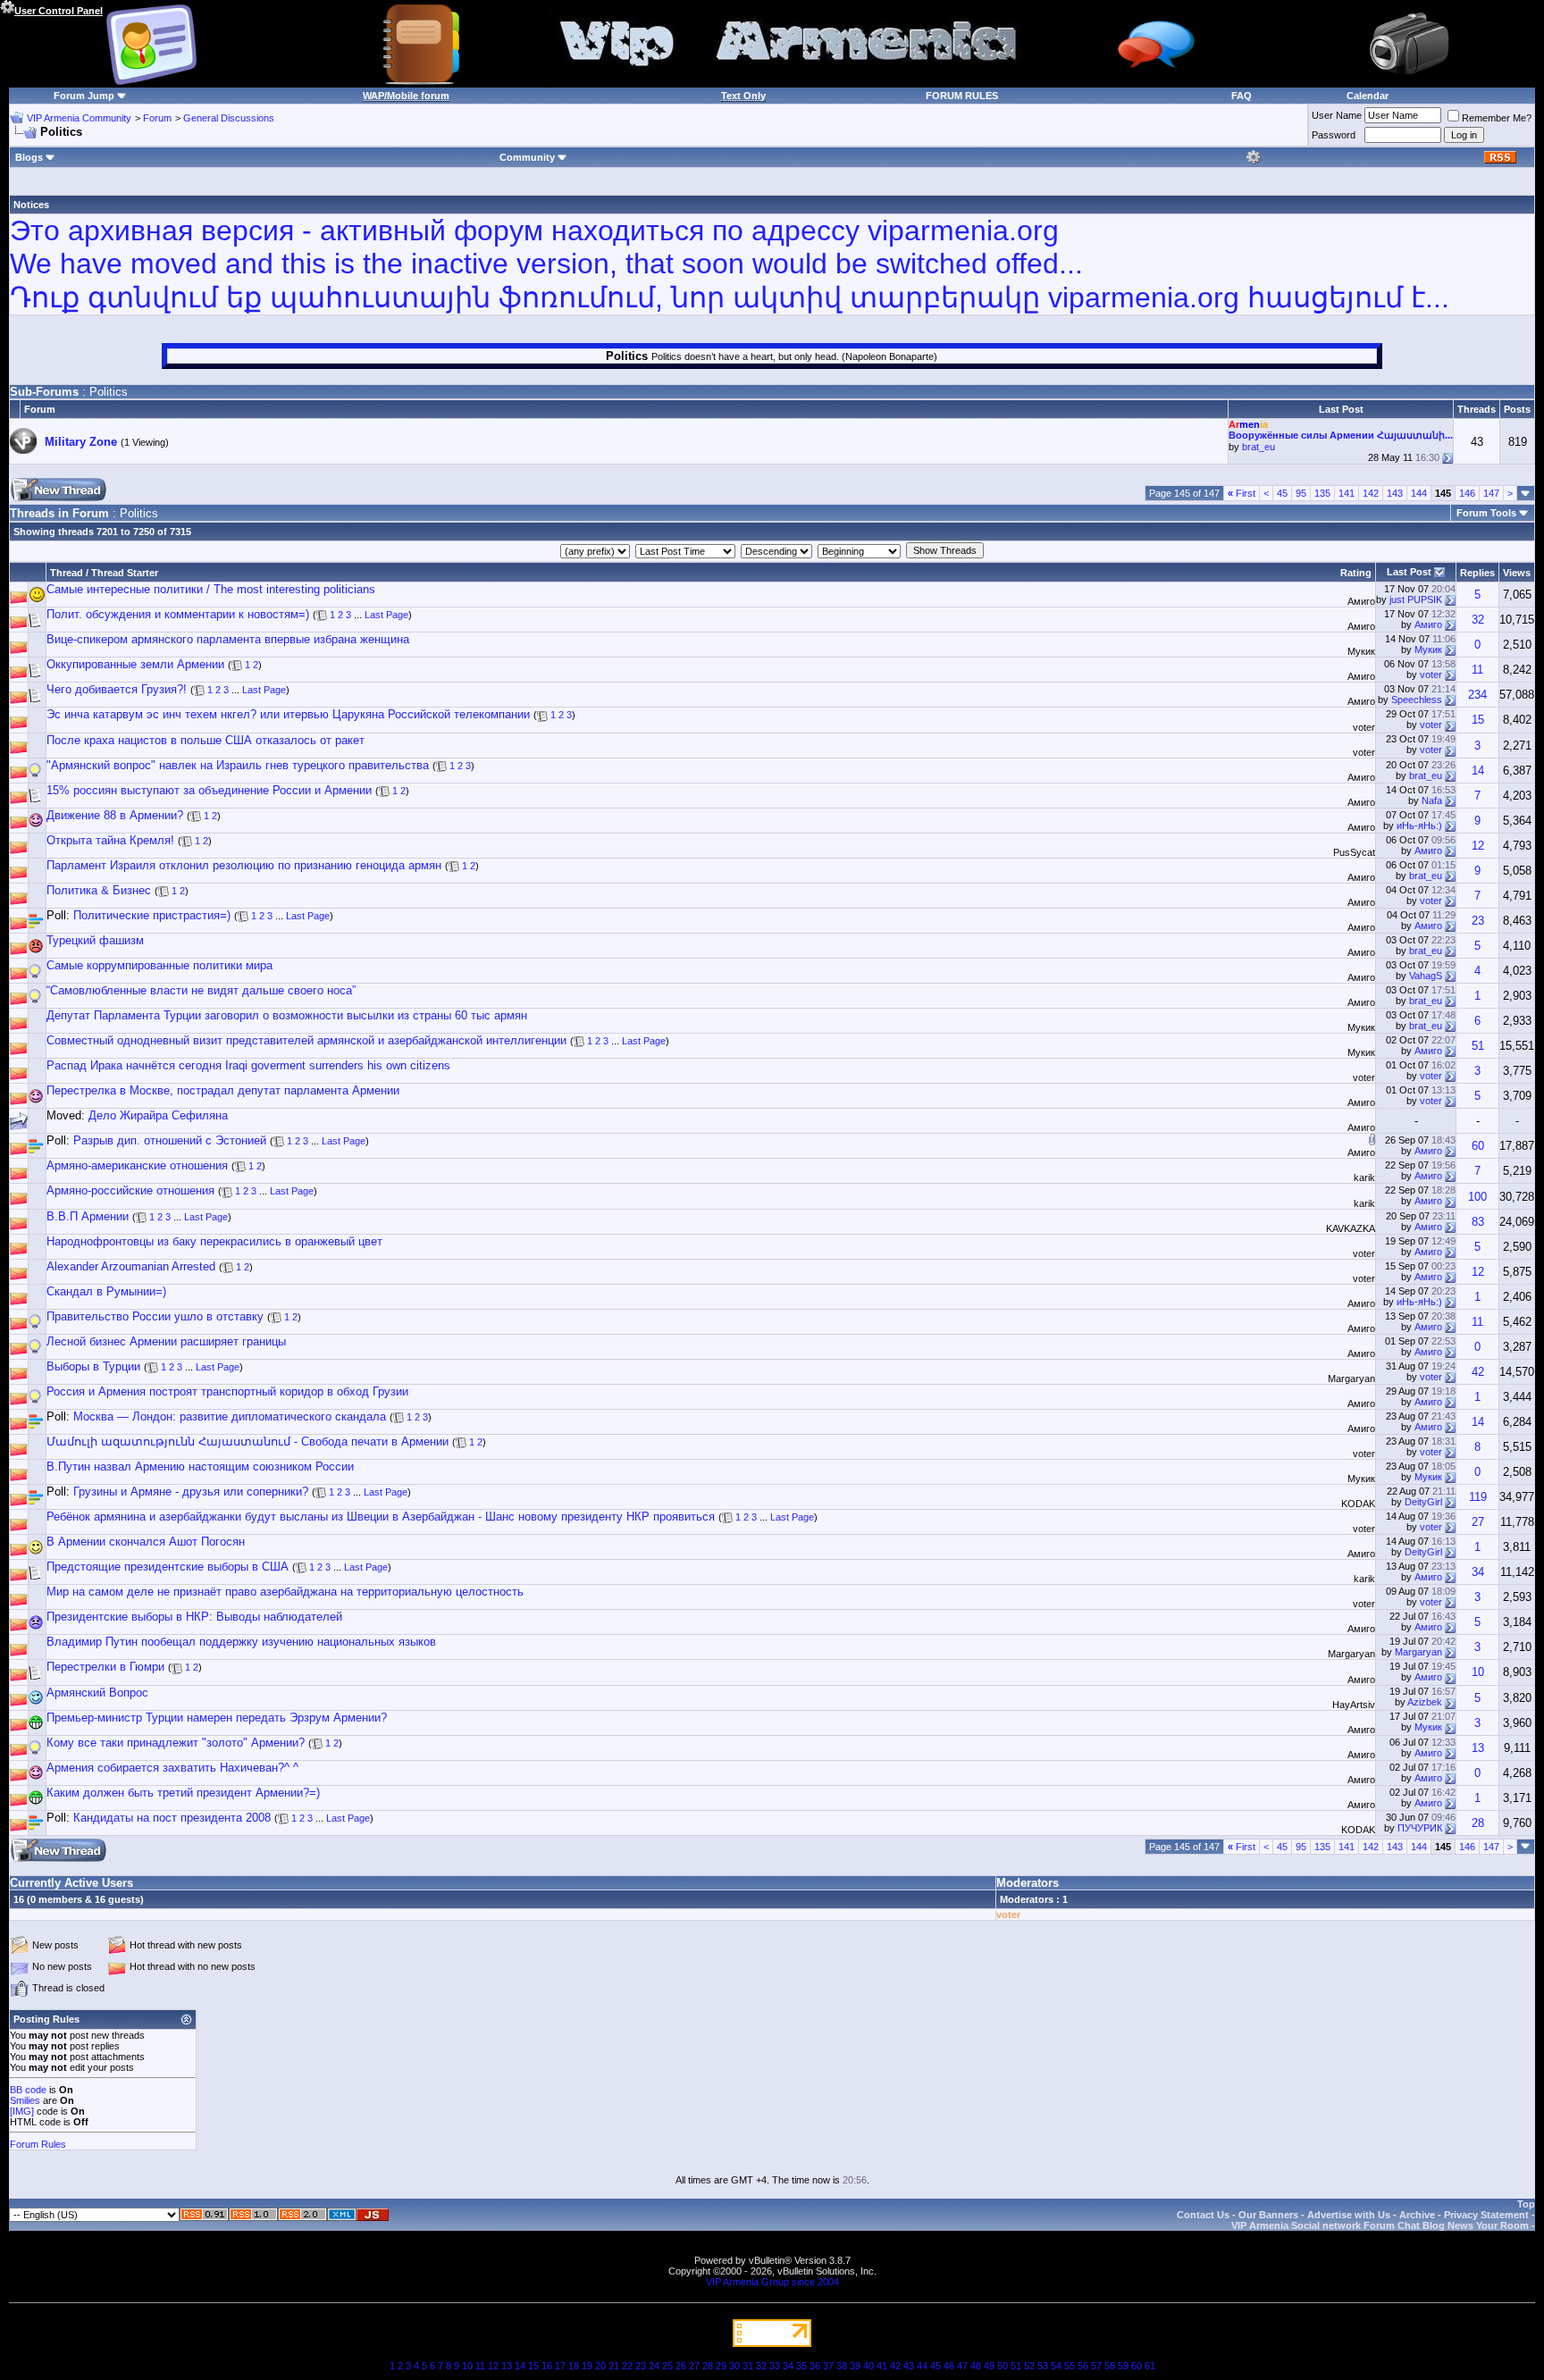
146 (1467, 493)
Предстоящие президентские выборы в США (168, 1567)
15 (1478, 720)
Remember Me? (1497, 118)
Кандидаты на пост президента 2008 (172, 1818)
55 (1070, 2366)
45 (1282, 493)
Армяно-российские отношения (130, 1190)
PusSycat (1354, 852)
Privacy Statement (1486, 2215)
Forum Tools (1486, 513)
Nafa (1432, 800)
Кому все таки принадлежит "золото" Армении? (176, 1743)
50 (1003, 2366)
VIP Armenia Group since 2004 (772, 2282)
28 (1478, 1823)
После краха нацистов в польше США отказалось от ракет (206, 740)
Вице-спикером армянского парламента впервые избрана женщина (228, 639)
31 (748, 2366)
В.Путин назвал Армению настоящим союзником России (200, 1467)
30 (734, 2366)
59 (1123, 2366)
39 (855, 2366)
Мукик (1361, 651)
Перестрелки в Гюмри (105, 1667)
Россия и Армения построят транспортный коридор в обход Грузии (227, 1391)
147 (1491, 493)
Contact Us (1203, 2215)
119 (1478, 1497)
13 (1478, 1748)
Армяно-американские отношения (137, 1165)
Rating (1356, 573)
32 (1478, 620)
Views (1517, 573)
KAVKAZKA (1351, 1228)
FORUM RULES (962, 96)
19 (587, 2366)
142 (1371, 493)
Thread (67, 573)
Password (1334, 135)
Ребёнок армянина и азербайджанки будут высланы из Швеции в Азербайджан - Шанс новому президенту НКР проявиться (381, 1517)
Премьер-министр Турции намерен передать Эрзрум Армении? (217, 1718)
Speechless (1417, 700)
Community (527, 157)
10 (1478, 1672)
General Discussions (229, 118)
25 (667, 2366)
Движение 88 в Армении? (115, 815)
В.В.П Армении (88, 1216)
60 (1478, 1146)
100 (1477, 1197)
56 (1083, 2366)
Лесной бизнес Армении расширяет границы (166, 1341)
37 (828, 2366)
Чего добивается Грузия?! (117, 689)
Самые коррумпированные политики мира (159, 965)
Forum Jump (84, 96)
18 (574, 2366)
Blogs (29, 157)
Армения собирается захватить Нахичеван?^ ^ (172, 1768)
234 (1477, 695)
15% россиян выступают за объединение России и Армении (209, 790)
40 (868, 2366)
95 (1301, 493)
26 (681, 2366)
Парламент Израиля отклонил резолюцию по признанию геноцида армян (244, 865)
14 (1478, 771)
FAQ (1242, 96)
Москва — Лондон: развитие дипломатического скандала (230, 1416)
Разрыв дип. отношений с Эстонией (170, 1140)
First (1242, 493)
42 (1478, 1372)
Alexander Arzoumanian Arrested (131, 1266)
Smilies (25, 2100)
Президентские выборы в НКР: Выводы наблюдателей (194, 1617)
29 (721, 2366)
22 (627, 2366)
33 (775, 2366)
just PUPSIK (1416, 599)
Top (1526, 2204)
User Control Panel (59, 11)
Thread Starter (125, 573)
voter (1431, 675)
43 (909, 2366)
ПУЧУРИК (1420, 1828)
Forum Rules (38, 2144)
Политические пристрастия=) (152, 915)
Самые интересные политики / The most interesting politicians (211, 589)
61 (1150, 2366)
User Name (1337, 115)
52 (1029, 2366)
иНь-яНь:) (1419, 825)
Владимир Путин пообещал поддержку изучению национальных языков (241, 1642)
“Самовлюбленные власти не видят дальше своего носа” (201, 990)
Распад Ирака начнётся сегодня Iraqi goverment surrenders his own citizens (248, 1065)
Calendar (1368, 96)
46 (949, 2366)
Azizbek (1425, 1702)
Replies (1477, 573)
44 (922, 2366)
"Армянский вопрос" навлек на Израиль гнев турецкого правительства (238, 765)
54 (1056, 2366)
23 (1478, 921)
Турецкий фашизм (95, 940)
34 (1478, 1572)
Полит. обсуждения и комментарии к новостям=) (178, 614)
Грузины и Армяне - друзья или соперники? (191, 1492)
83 (1478, 1222)
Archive (1417, 2215)
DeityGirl (1423, 1502)
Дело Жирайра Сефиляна (158, 1115)
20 (600, 2366)
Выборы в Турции (93, 1366)
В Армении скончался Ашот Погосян (146, 1542)
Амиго (1361, 601)
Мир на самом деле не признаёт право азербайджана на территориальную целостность (285, 1592)
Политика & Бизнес (99, 890)
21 (614, 2366)
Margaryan (1351, 1379)
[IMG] (22, 2111)
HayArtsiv (1354, 1705)
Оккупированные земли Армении (135, 664)
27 (1478, 1522)
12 (1478, 846)
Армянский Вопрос (97, 1693)
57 (1096, 2366)
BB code (28, 2090)
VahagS (1426, 976)
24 (654, 2366)
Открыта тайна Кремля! (110, 840)
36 (815, 2366)
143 (1395, 493)
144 (1419, 493)
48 (976, 2366)
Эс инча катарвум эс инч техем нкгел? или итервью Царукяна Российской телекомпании (288, 714)
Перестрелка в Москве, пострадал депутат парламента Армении (223, 1090)
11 (1477, 670)
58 (1110, 2366)
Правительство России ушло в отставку (155, 1316)
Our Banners (1268, 2215)
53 (1043, 2366)
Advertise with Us (1349, 2215)
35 (801, 2366)
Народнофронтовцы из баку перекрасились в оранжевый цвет (214, 1241)
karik (1364, 1177)
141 (1347, 493)
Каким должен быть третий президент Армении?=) (183, 1793)
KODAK (1358, 1504)
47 (962, 2366)
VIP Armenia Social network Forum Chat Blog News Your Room (1380, 2225)
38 (842, 2366)
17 (560, 2366)
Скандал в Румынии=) (106, 1291)
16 (547, 2366)
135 (1322, 493)
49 (989, 2366)
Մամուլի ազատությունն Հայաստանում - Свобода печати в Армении (248, 1441)
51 (1478, 1046)
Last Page (386, 615)
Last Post (1409, 572)
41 (882, 2366)
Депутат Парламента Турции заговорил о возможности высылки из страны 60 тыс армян (287, 1015)
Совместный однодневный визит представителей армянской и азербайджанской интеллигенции (306, 1040)
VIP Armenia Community (79, 118)
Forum (157, 118)
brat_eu (1259, 447)
